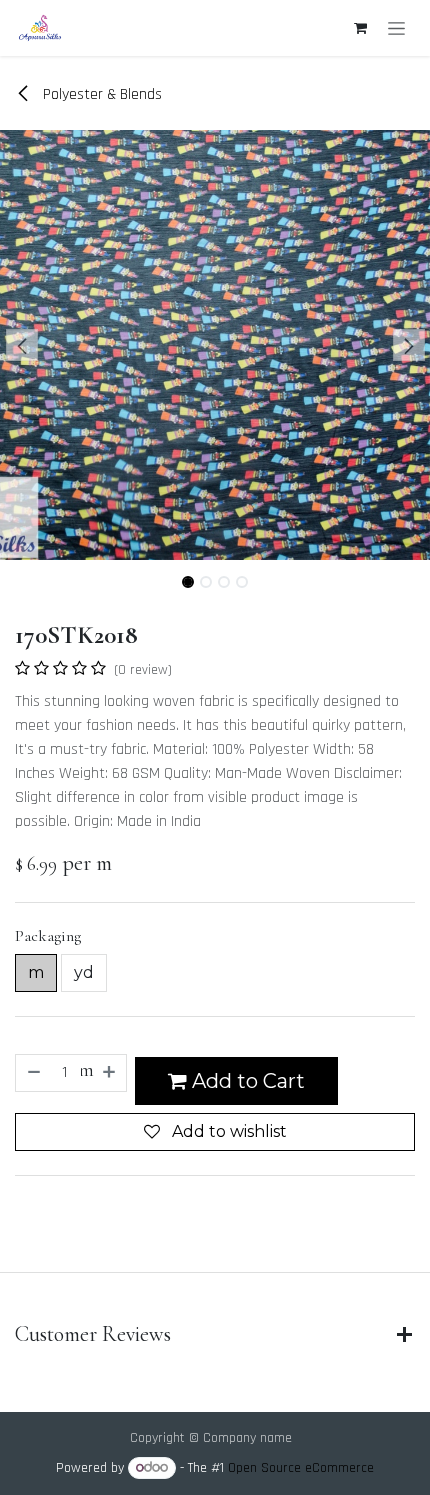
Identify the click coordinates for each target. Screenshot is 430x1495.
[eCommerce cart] (360, 28)
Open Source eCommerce (301, 1468)
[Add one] (110, 1073)
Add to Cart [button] (246, 1081)
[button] (21, 345)
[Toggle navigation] (396, 28)
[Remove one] (33, 1073)
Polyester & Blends (100, 94)
